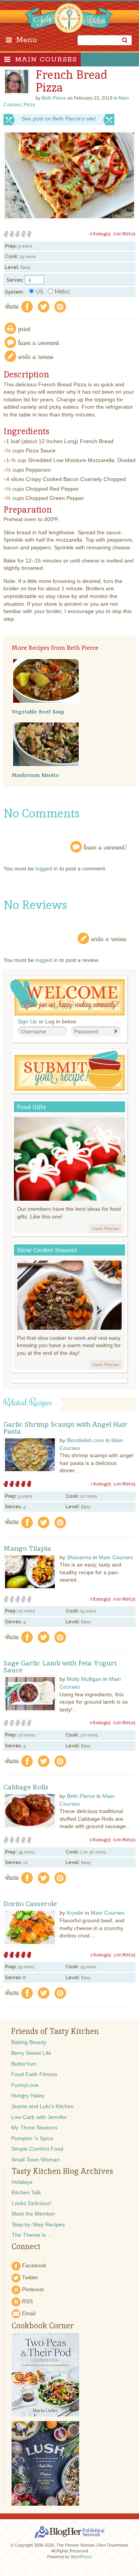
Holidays (22, 2182)
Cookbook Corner (43, 2326)
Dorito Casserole (30, 1904)
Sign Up (27, 1021)
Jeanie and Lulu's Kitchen (42, 2106)
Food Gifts (31, 1107)
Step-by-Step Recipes (38, 2224)
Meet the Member (33, 2214)
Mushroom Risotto (35, 775)
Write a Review (109, 938)
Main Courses (46, 59)
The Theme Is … (32, 2235)
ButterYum (24, 2064)
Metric (63, 292)
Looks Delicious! (31, 2203)
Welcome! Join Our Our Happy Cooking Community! (68, 997)
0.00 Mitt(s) (124, 234)
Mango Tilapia (27, 1548)
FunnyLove (25, 2085)
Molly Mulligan (84, 1679)
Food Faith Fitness (34, 2074)
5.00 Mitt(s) (125, 1484)
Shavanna (79, 1557)
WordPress (81, 2557)
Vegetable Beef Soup (38, 712)
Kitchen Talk (26, 2192)
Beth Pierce (81, 1796)
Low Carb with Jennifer (39, 2117)
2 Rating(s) (101, 1955)
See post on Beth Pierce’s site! (59, 119)
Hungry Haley (28, 2095)
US (39, 292)
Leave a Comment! (105, 847)
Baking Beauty (29, 2042)
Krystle (75, 1913)
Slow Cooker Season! (47, 1250)
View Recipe (106, 1229)
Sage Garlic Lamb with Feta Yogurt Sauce (60, 1667)
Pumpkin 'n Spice (32, 2138)
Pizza (29, 105)
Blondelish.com (85, 1440)
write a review (36, 356)
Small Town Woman (35, 2160)
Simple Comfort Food (37, 2149)
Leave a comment (39, 342)
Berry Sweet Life (31, 2053)
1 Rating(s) (101, 1484)
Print (25, 328)
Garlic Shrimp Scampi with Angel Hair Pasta (65, 1428)
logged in (47, 868)
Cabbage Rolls (26, 1787)
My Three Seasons (34, 2127)
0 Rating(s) (100, 234)
